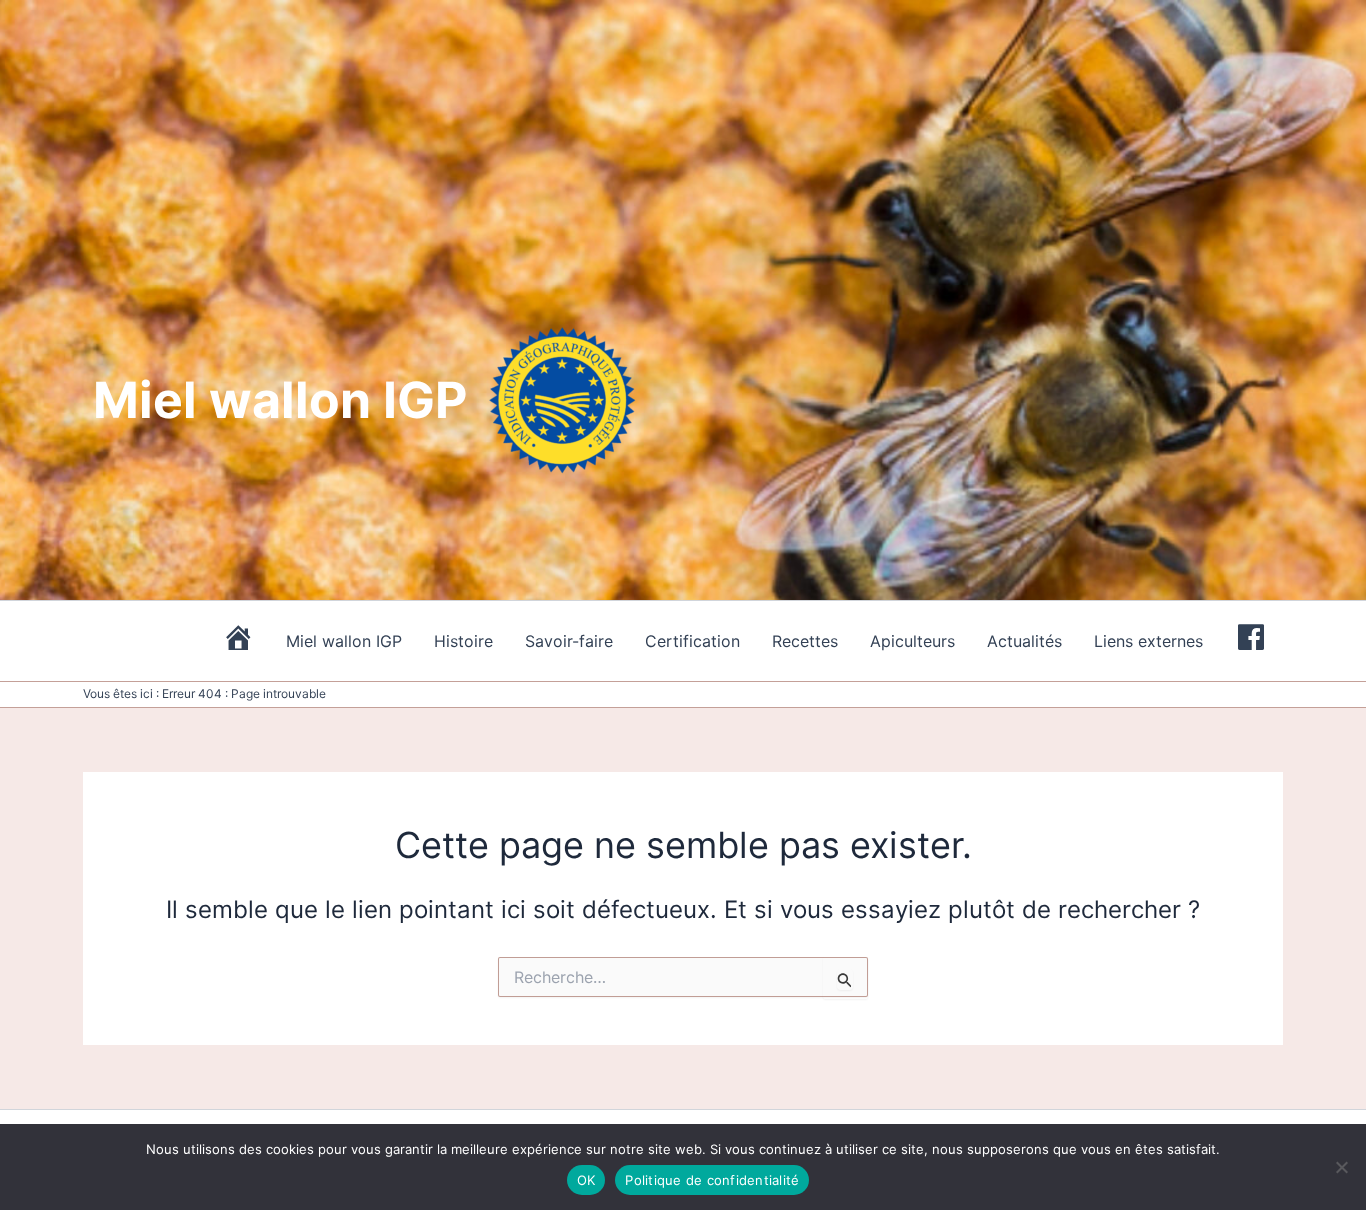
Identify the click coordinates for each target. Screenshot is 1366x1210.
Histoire (463, 641)
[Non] (1341, 1167)
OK (586, 1180)
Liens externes (1148, 641)
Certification (692, 641)
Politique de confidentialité (712, 1180)
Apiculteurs (912, 641)
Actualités (1024, 641)
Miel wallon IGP (344, 641)
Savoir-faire (569, 641)
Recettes (805, 641)
